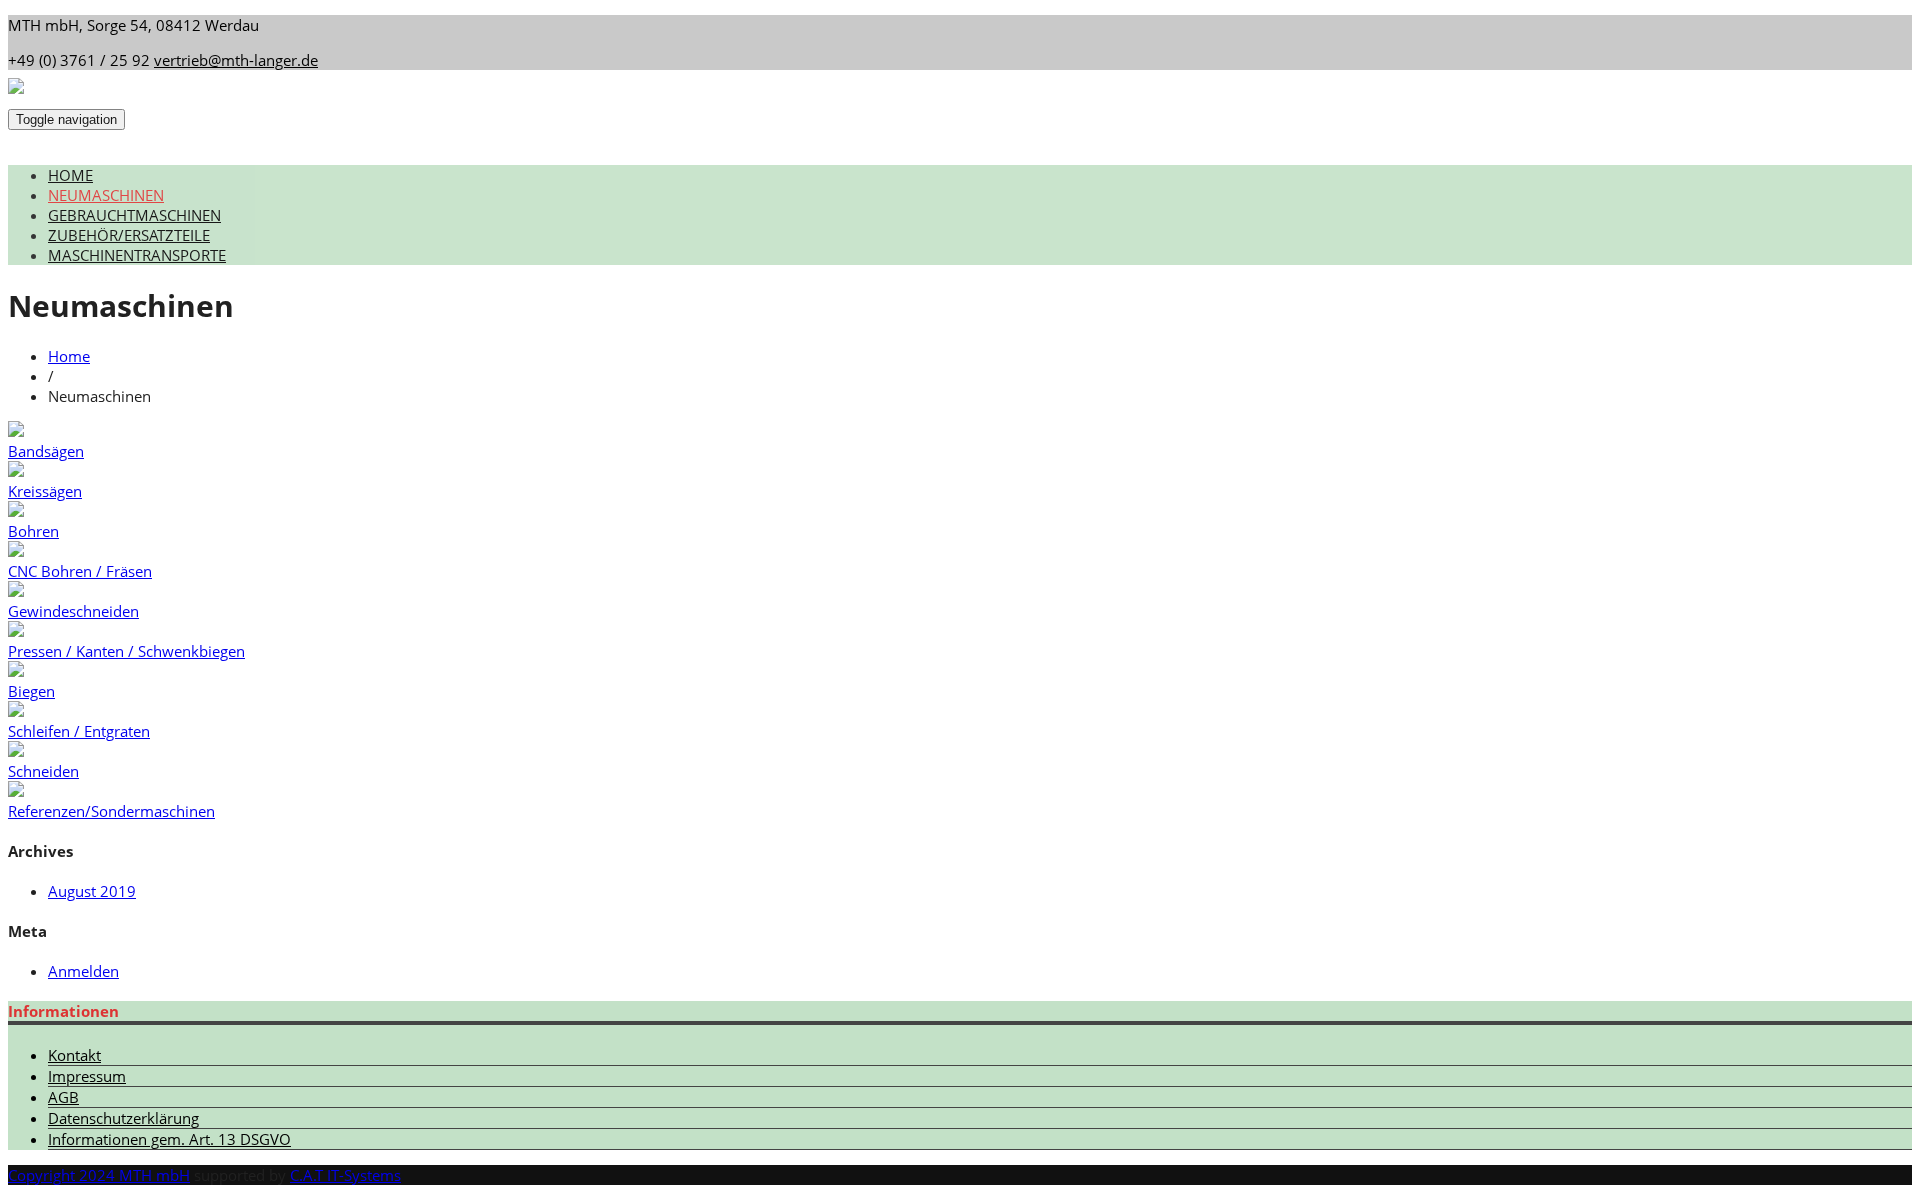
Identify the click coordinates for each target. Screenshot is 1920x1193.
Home (70, 175)
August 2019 (92, 891)
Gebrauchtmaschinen (134, 215)
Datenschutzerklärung (123, 1118)
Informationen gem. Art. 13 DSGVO (169, 1139)
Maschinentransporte (137, 255)
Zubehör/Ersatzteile (129, 235)
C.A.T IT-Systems (345, 1175)
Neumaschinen (106, 195)
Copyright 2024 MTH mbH (99, 1175)
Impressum (87, 1076)
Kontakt (74, 1055)
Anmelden (83, 971)
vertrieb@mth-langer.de (236, 60)
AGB (63, 1097)
